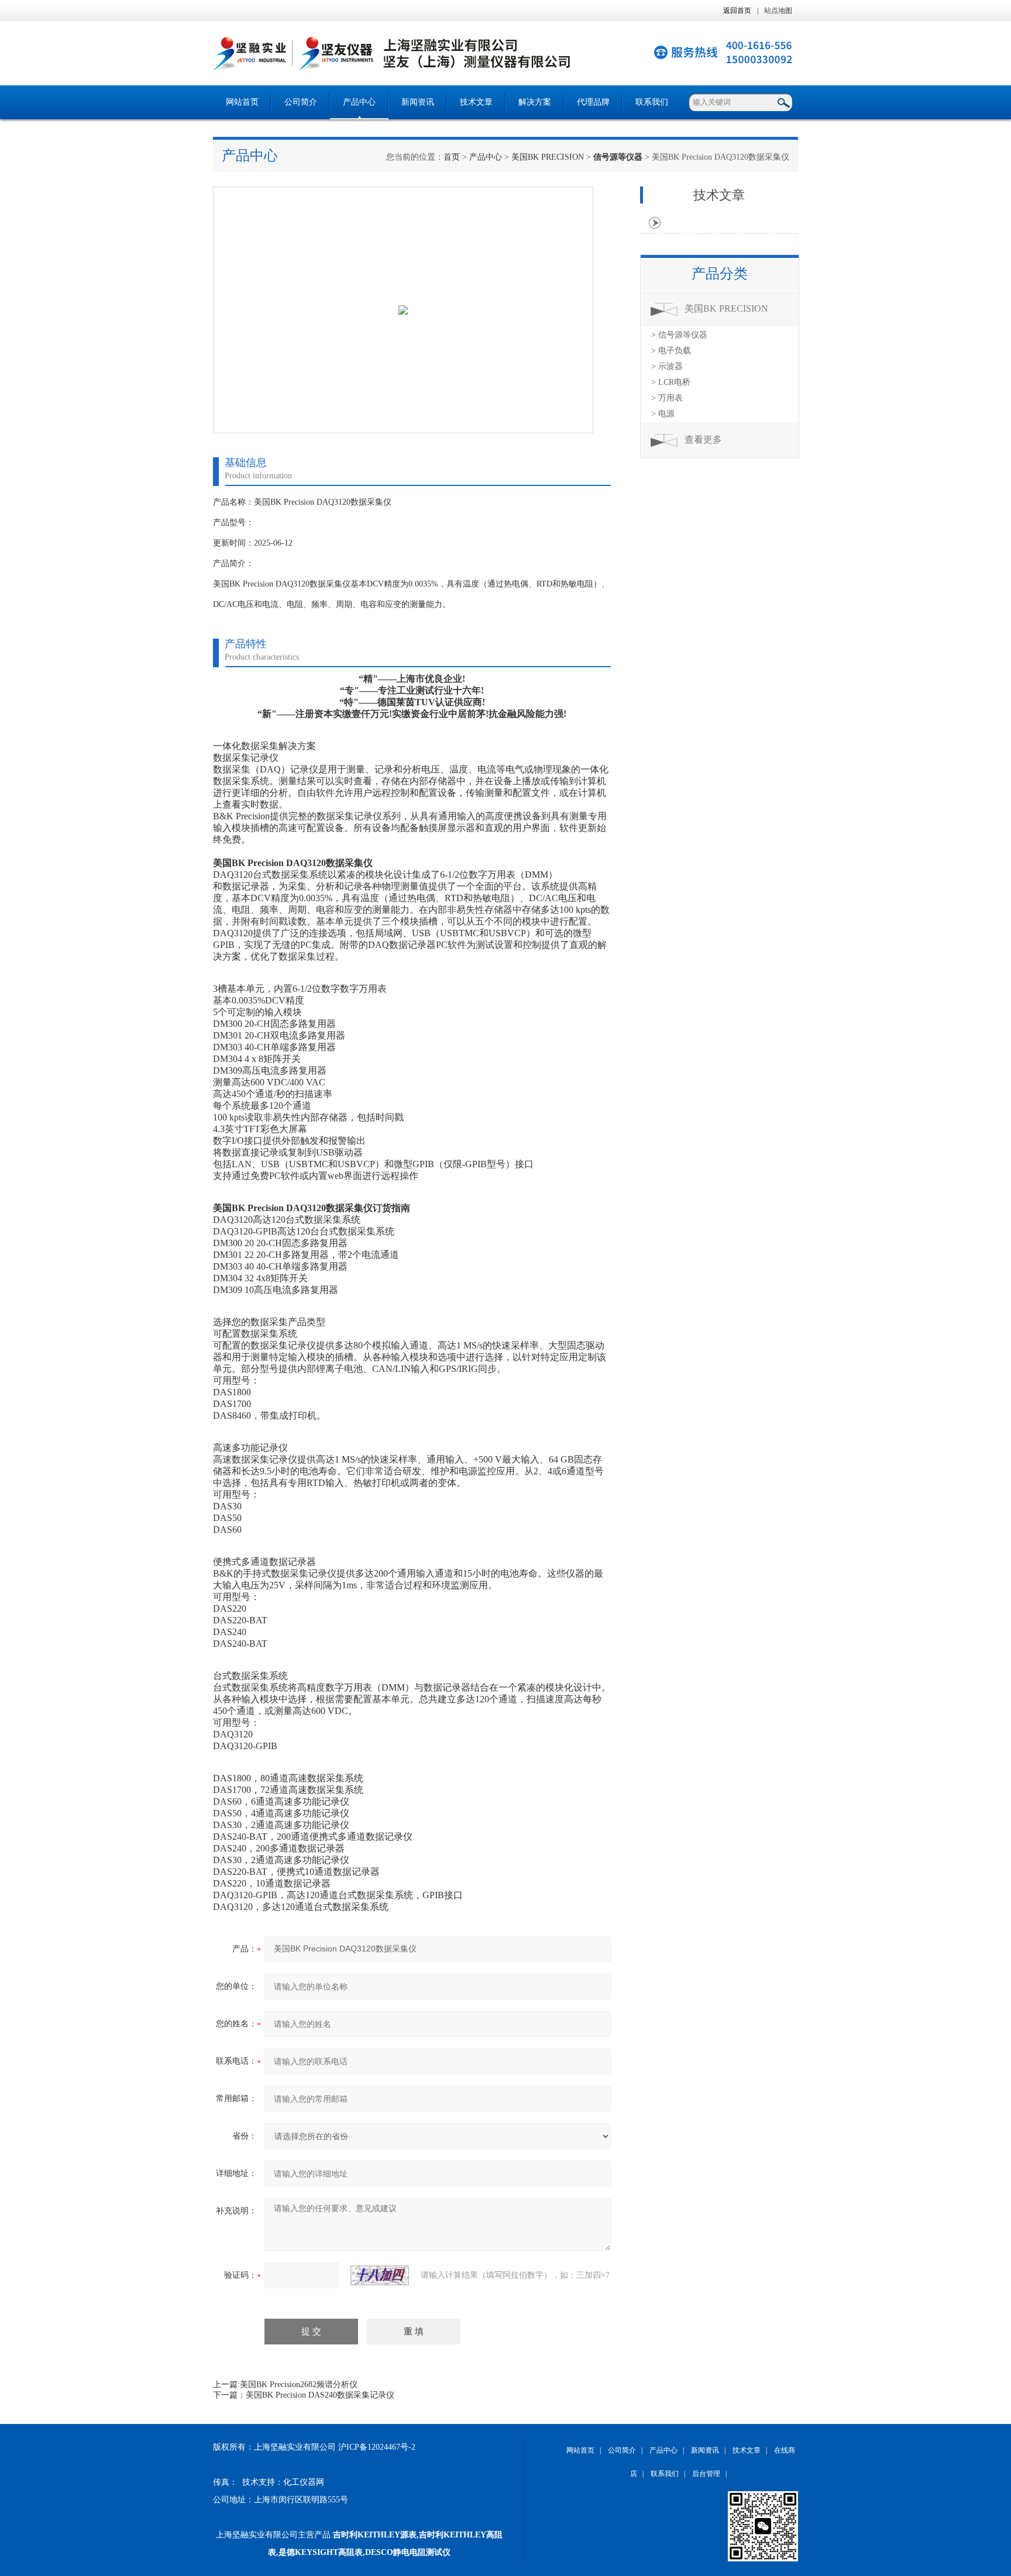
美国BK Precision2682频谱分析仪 (299, 2384)
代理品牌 (593, 102)
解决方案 (535, 102)
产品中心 (359, 102)
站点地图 (778, 11)
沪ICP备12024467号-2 (377, 2447)
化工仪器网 (304, 2482)
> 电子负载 (671, 351)
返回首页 (737, 11)
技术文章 (476, 102)
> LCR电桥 (671, 382)
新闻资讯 (418, 102)
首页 (452, 157)
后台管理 (706, 2474)
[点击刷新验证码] (380, 2275)
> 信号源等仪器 (679, 335)
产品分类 (720, 274)
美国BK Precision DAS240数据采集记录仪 (320, 2395)
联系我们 (652, 102)
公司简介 (301, 102)
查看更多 (703, 439)
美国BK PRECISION (548, 157)
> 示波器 (667, 366)
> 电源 (663, 414)
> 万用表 (667, 398)
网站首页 (242, 102)
